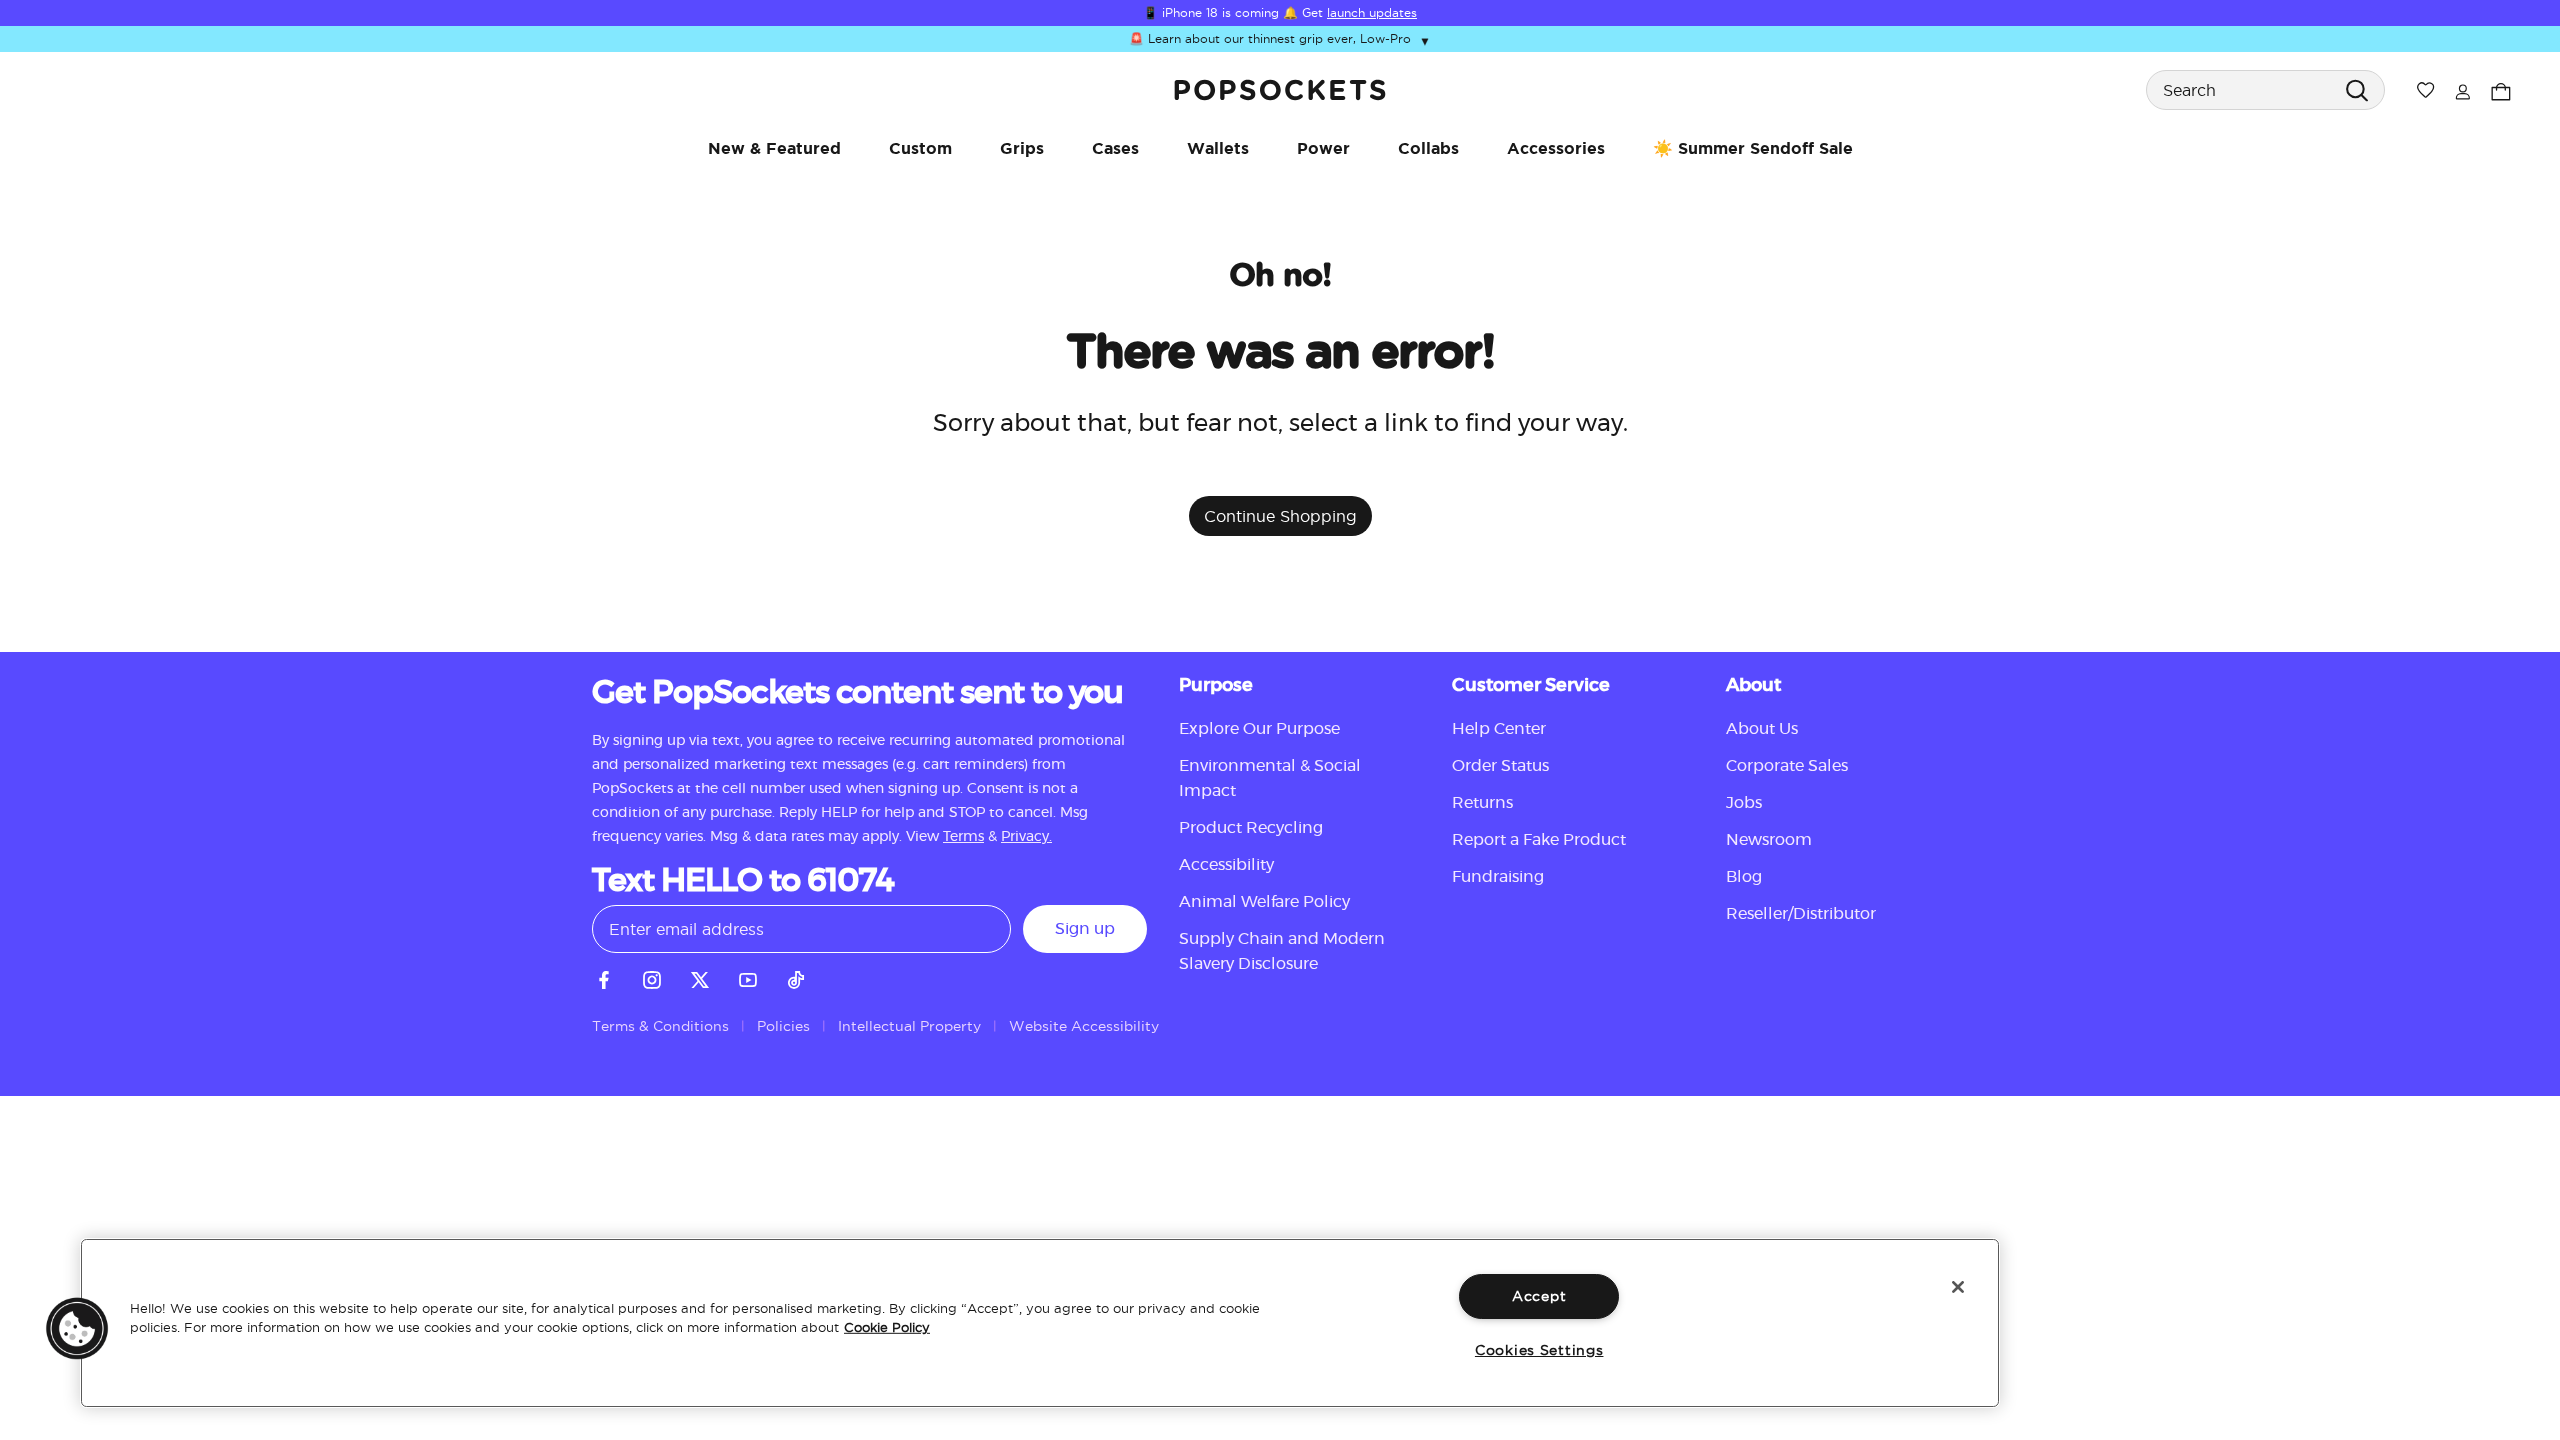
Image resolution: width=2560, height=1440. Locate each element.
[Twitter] (700, 977)
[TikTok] (796, 977)
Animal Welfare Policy (1264, 902)
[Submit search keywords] (2356, 89)
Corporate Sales (1787, 766)
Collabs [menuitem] (1428, 148)
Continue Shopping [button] (1280, 516)
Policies (783, 1026)
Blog (1744, 877)
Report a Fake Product (1539, 840)
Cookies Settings (1539, 1350)
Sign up (1085, 929)
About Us (1762, 729)
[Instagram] (652, 977)
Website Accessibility (1084, 1026)
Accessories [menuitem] (1556, 148)
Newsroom (1769, 840)
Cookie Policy (887, 1327)
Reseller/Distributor (1801, 914)
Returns (1482, 803)
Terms (963, 837)
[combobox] (2265, 90)
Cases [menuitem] (1115, 148)
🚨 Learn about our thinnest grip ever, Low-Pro (1280, 40)
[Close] (1958, 1287)
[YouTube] (748, 977)
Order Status (1500, 766)
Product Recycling (1251, 828)
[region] (1040, 1323)
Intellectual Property (909, 1026)
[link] (1280, 90)
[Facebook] (604, 977)
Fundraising (1498, 877)
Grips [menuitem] (1022, 148)
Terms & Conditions (660, 1026)
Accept (1539, 1296)
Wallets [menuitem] (1218, 148)
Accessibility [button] (1226, 865)
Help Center (1499, 729)
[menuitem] (774, 148)
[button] (77, 1328)
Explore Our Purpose (1259, 729)
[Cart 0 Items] (2501, 89)
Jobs (1744, 803)
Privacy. (1026, 837)
